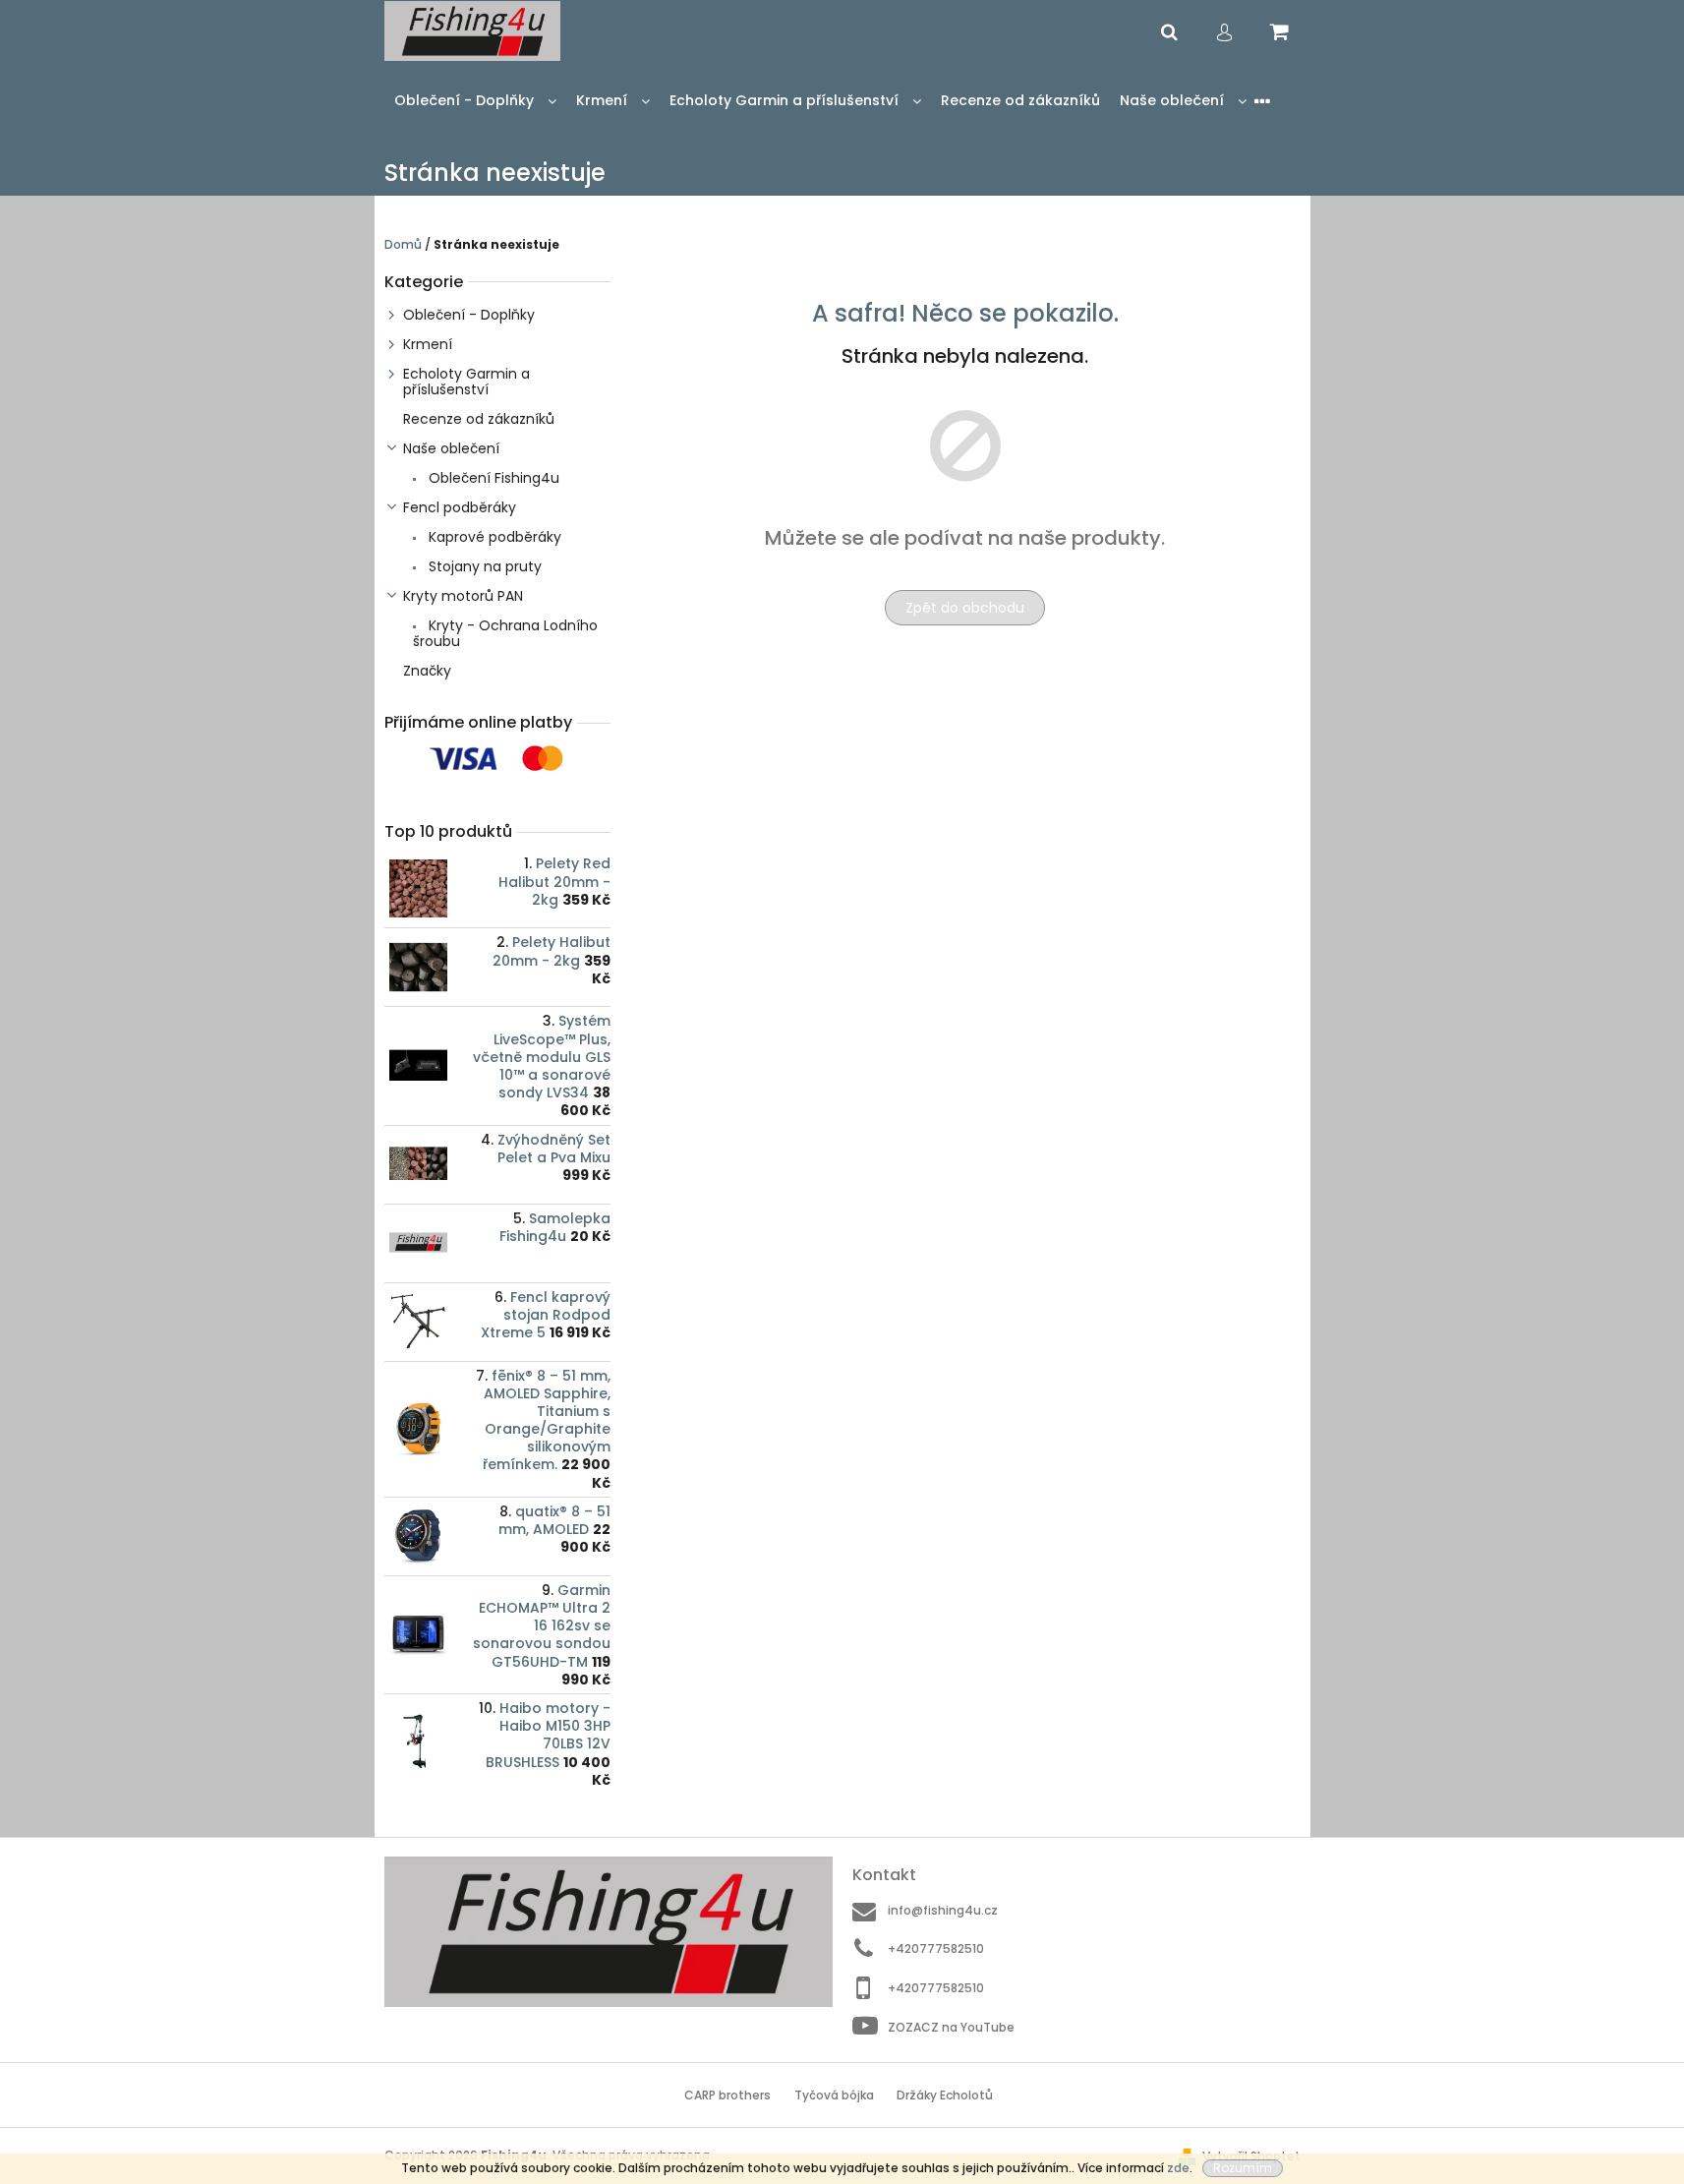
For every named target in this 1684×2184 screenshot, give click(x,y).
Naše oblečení (451, 448)
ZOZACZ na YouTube (951, 2027)
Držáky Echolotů (945, 2095)
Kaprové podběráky (493, 537)
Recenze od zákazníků (479, 419)
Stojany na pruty (483, 566)
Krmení (428, 344)
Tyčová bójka (834, 2095)
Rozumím (1243, 2168)
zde (1178, 2168)
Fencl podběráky (460, 507)
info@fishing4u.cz (943, 1910)
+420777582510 (936, 1948)
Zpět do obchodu (965, 608)
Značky (427, 671)
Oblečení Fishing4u (492, 478)
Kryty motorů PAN (463, 596)
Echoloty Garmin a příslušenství (466, 382)
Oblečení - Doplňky (469, 315)
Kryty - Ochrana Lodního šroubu (505, 633)
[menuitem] (475, 101)
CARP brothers (727, 2095)
